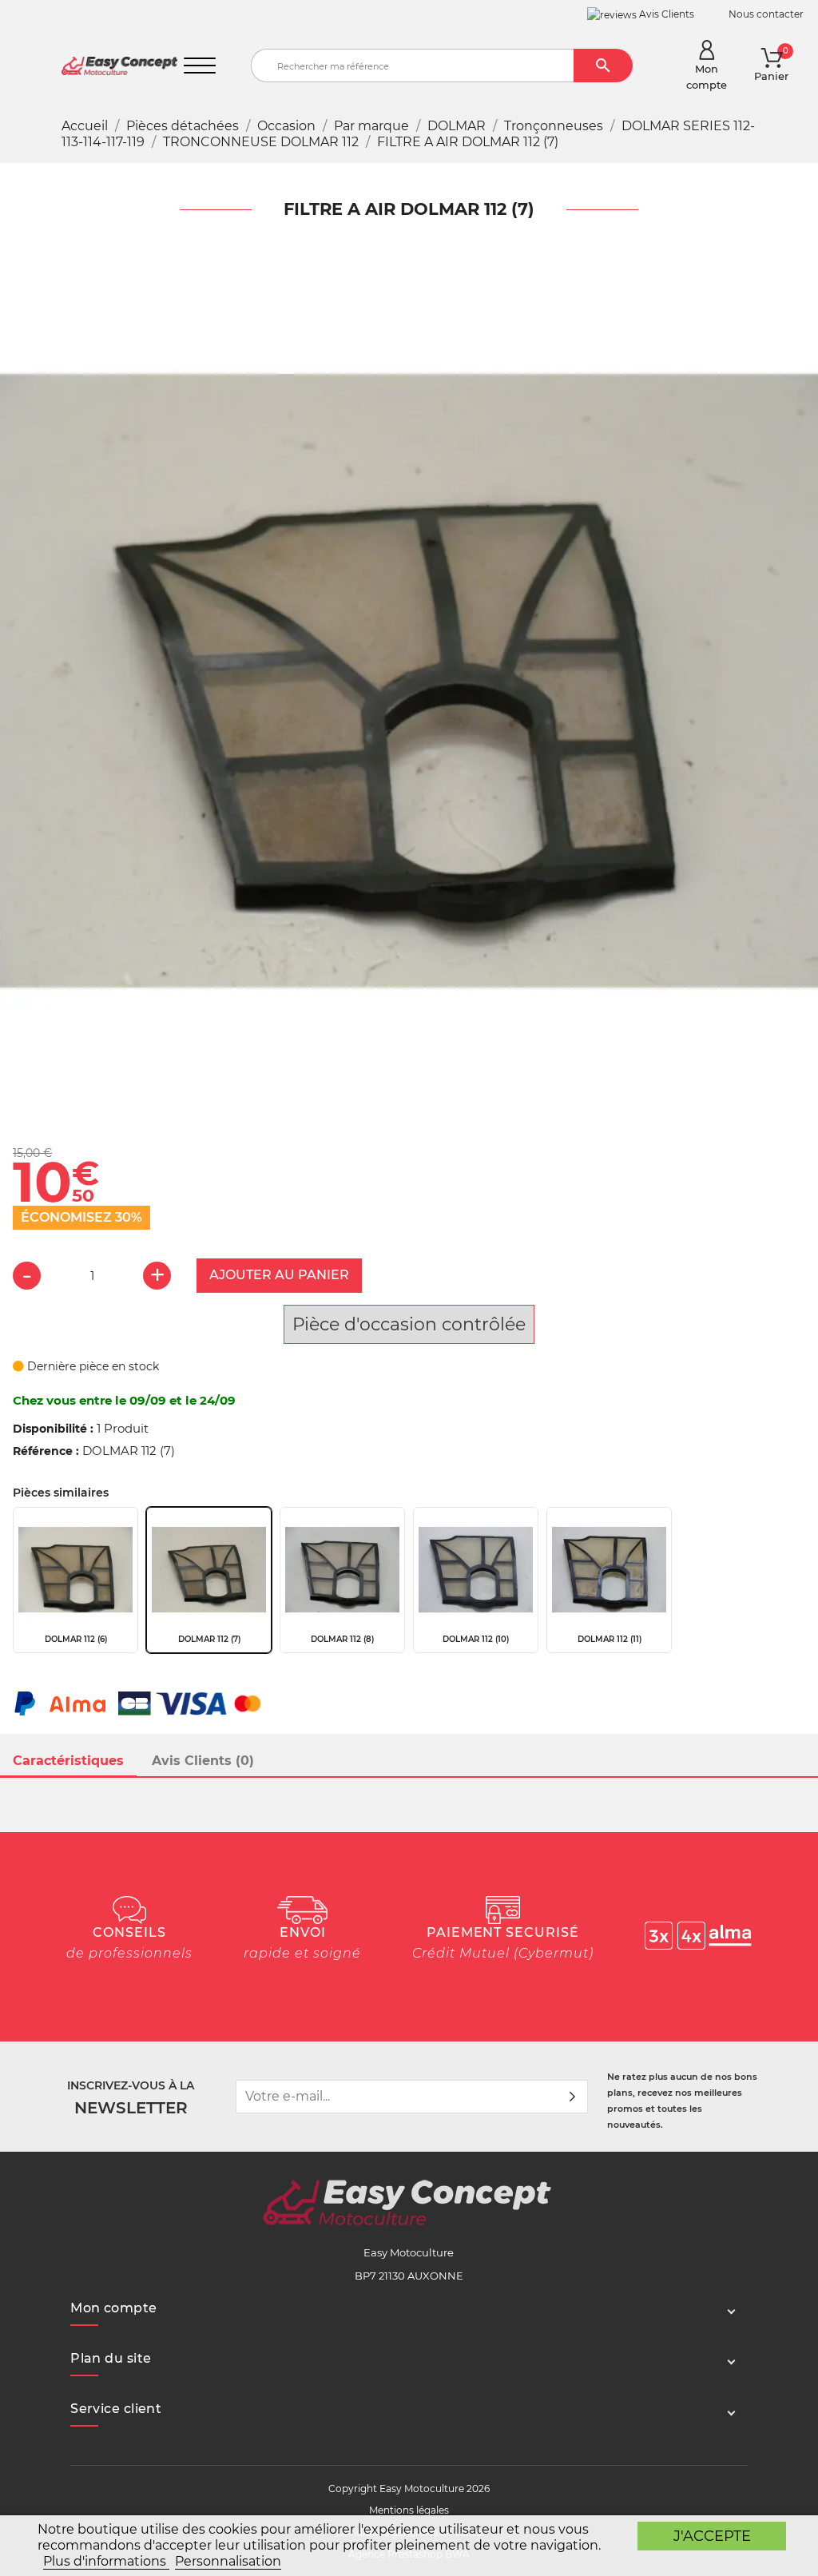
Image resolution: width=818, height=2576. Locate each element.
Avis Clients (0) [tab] (203, 1761)
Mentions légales (409, 2510)
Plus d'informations (106, 2561)
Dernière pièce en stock (91, 1366)
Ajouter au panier (279, 1275)
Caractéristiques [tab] (68, 1761)
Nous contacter (766, 14)
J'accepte (712, 2536)
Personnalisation (228, 2561)
